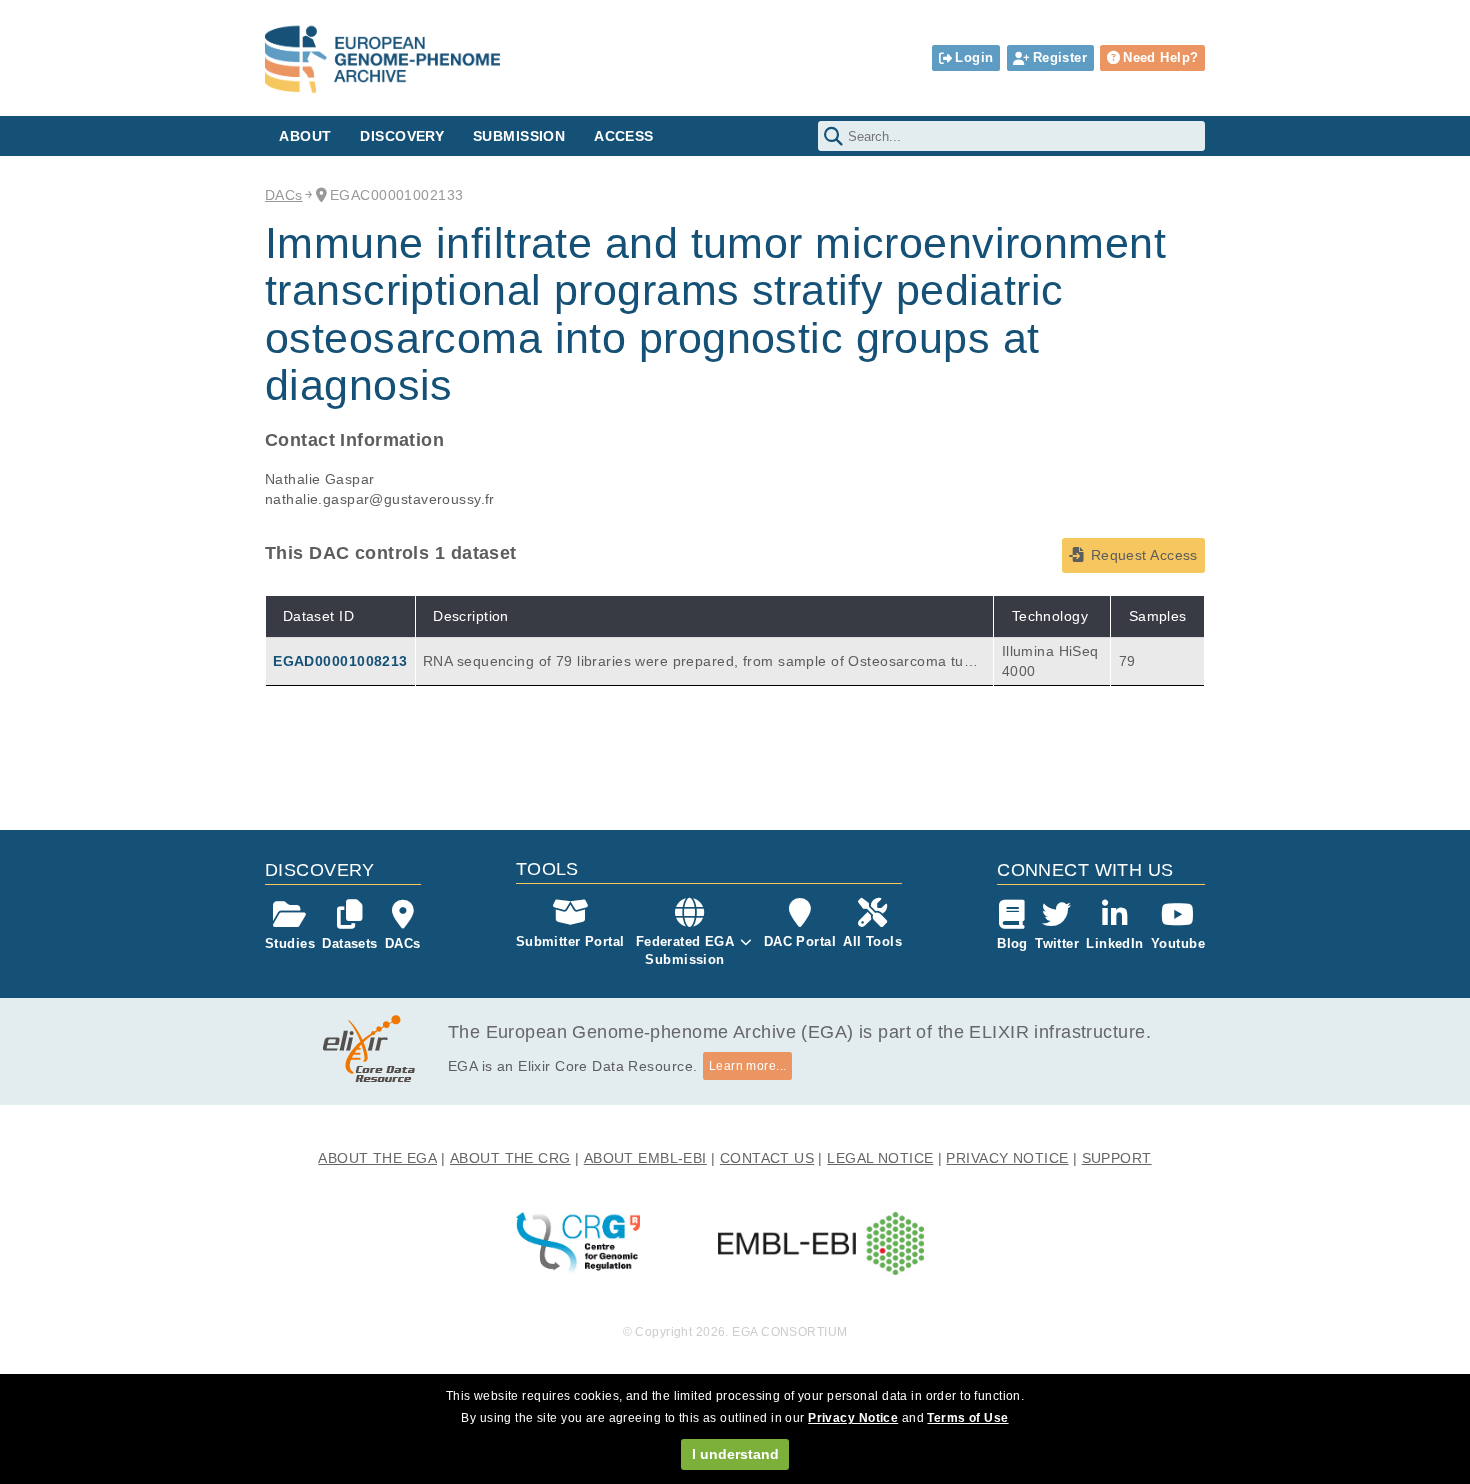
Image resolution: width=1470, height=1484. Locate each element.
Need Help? (1160, 57)
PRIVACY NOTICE (1007, 1158)
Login (974, 57)
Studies (290, 943)
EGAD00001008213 (340, 661)
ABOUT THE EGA (377, 1158)
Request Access (1144, 555)
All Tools (872, 941)
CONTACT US (767, 1158)
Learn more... (748, 1066)
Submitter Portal (570, 941)
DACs (284, 195)
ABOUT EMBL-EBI (645, 1158)
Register (1060, 57)
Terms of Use (967, 1418)
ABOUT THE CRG (510, 1158)
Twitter (1057, 943)
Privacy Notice (853, 1418)
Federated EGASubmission (685, 950)
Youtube (1178, 943)
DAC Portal (800, 941)
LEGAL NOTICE (880, 1158)
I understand (735, 1454)
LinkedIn (1114, 943)
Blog (1012, 943)
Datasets (349, 943)
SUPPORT (1117, 1158)
